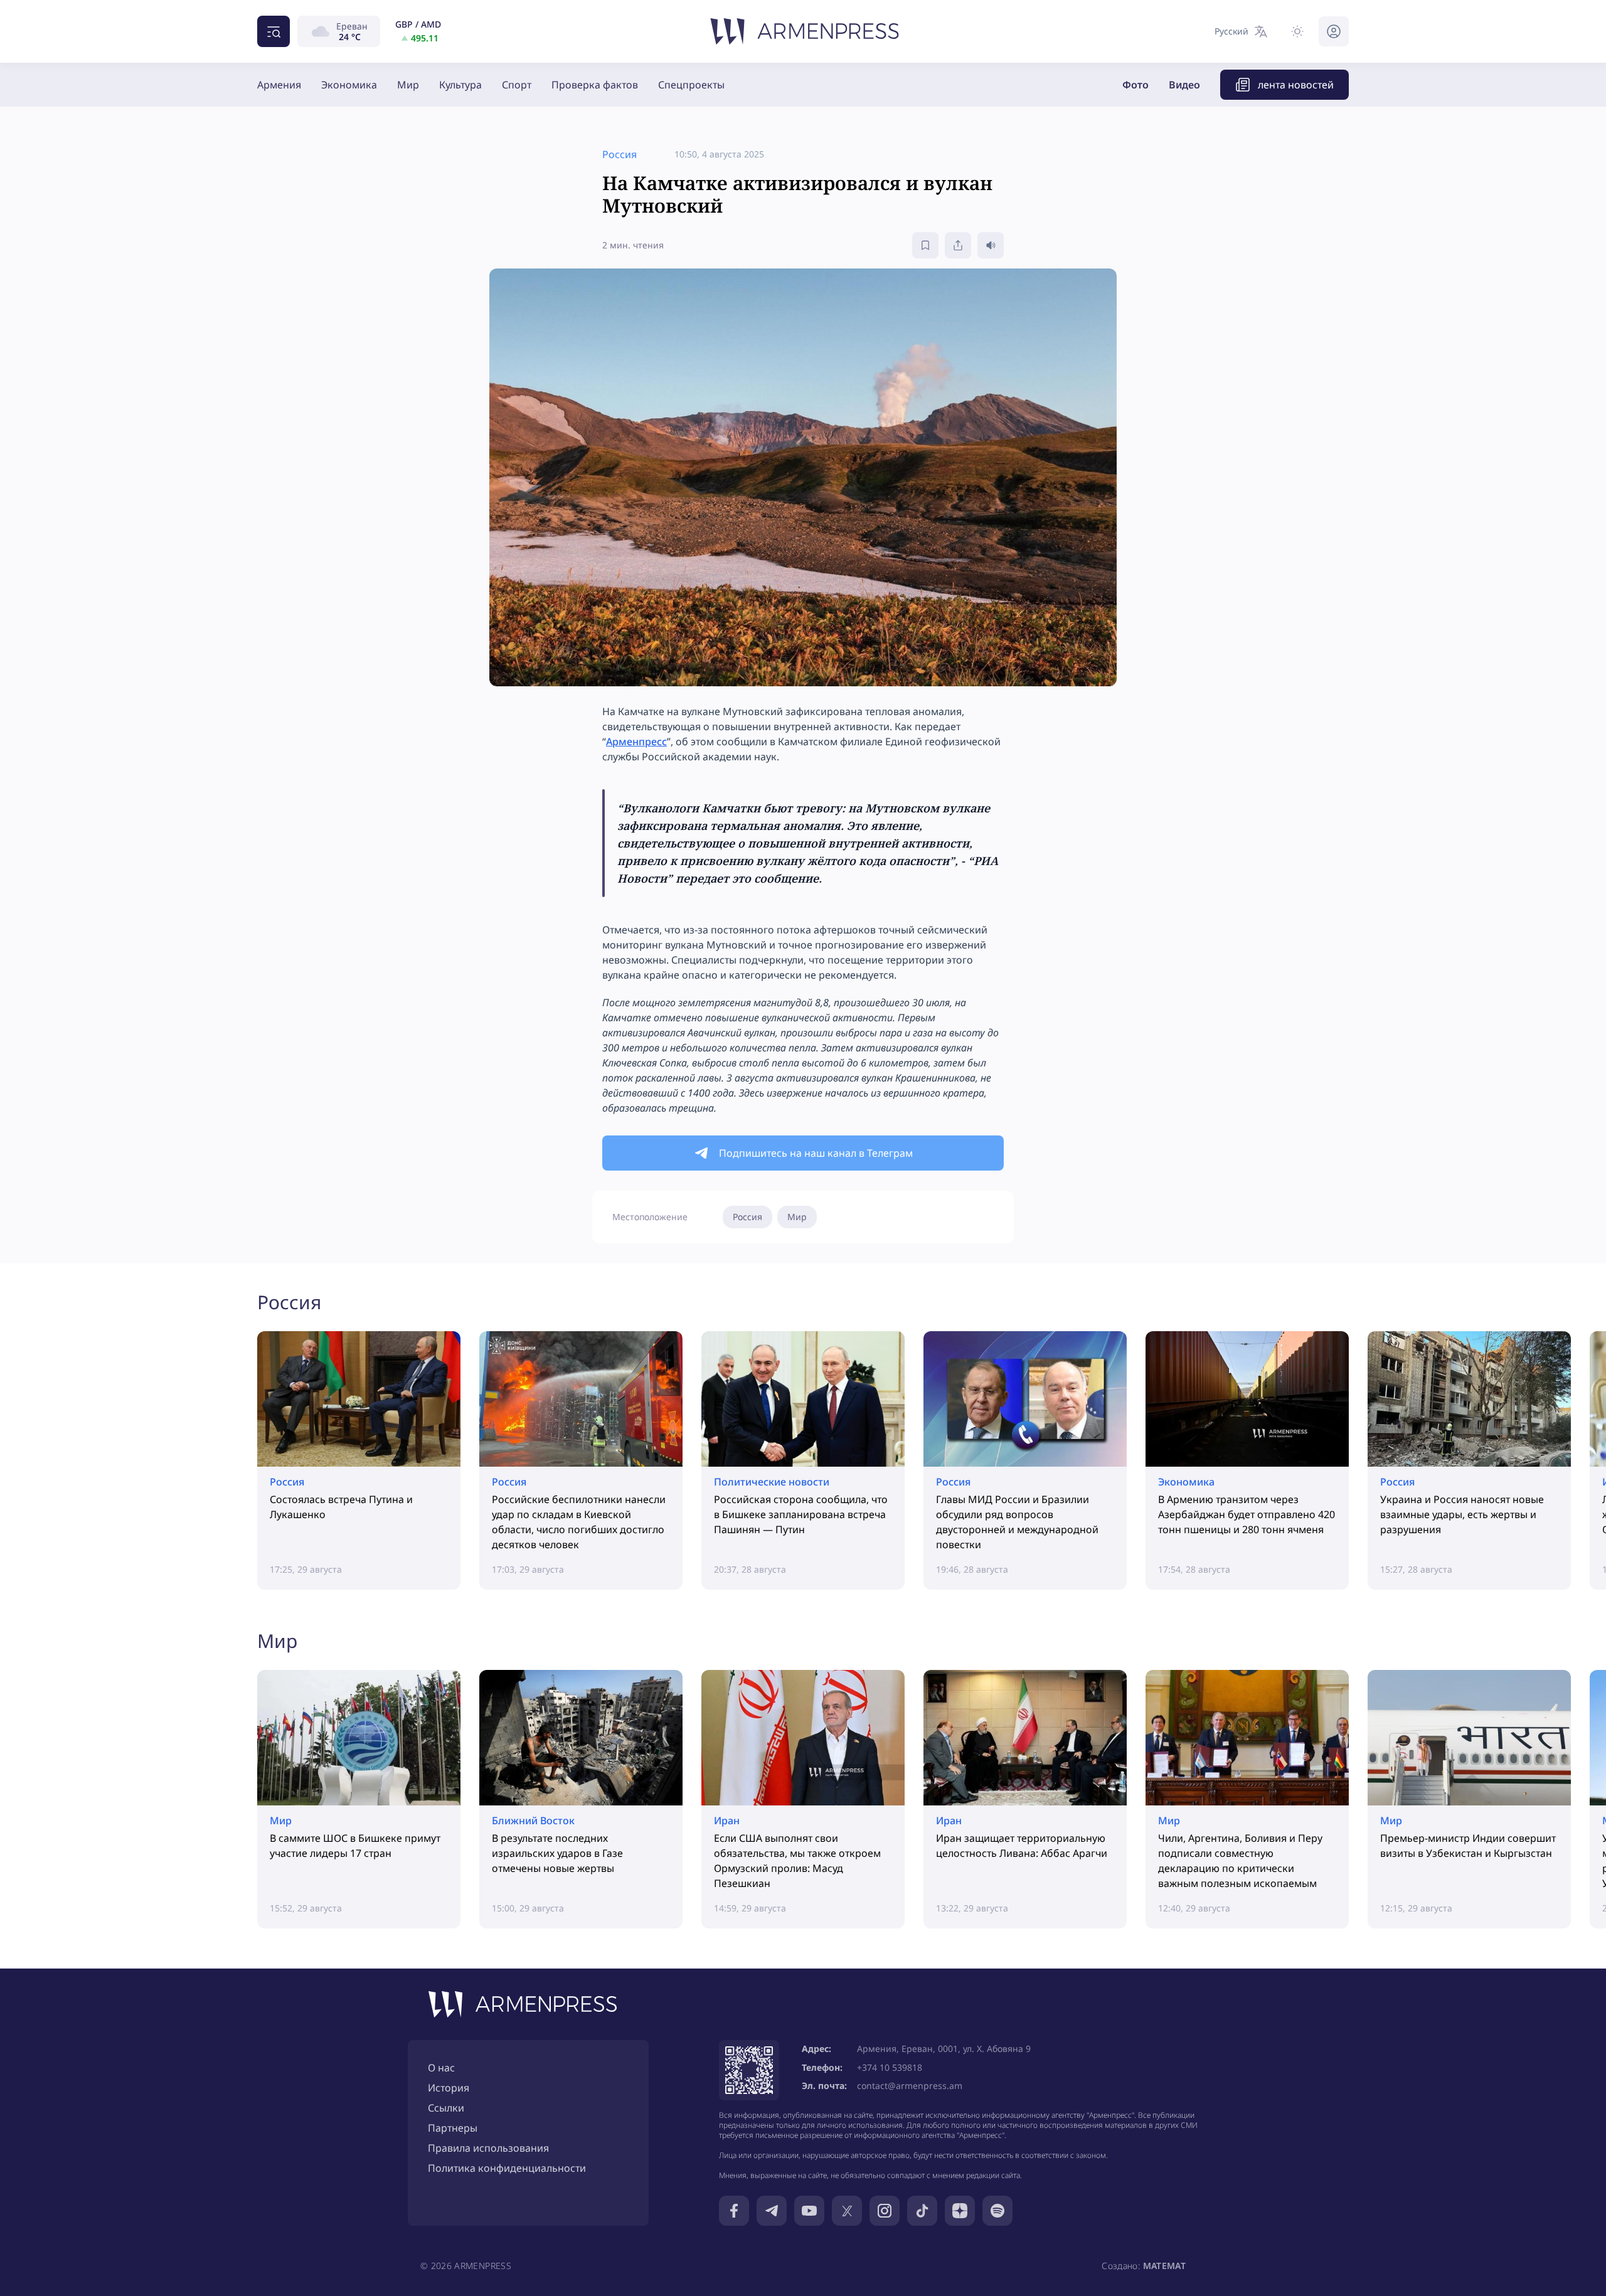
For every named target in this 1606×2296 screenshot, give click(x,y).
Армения (279, 85)
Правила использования (488, 2148)
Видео (1184, 85)
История (449, 2088)
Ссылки (446, 2108)
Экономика (349, 85)
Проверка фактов (595, 85)
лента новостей (1296, 85)
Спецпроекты (691, 85)
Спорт (517, 85)
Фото (1135, 85)
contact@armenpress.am (910, 2086)
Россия (747, 1217)
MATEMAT (1164, 2266)
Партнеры (453, 2128)
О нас (441, 2068)
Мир (408, 85)
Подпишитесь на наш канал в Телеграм (816, 1153)
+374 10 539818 (890, 2067)
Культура (460, 85)
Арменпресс (636, 741)
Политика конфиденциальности (507, 2168)
